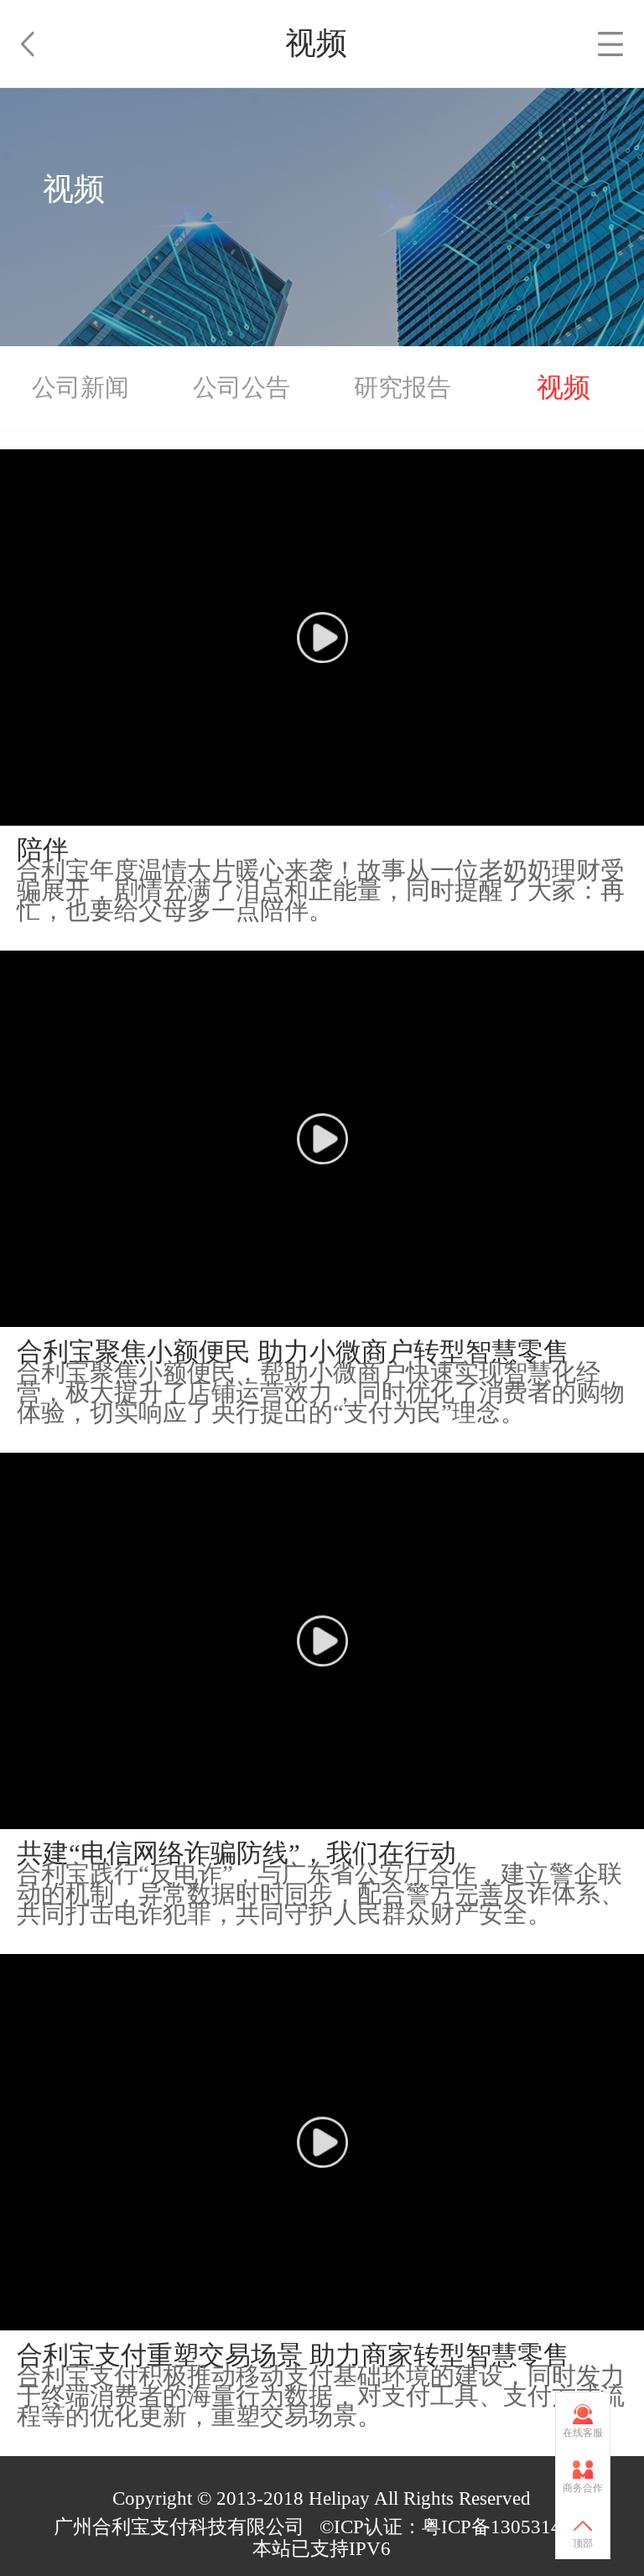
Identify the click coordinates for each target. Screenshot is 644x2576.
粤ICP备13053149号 (506, 2527)
